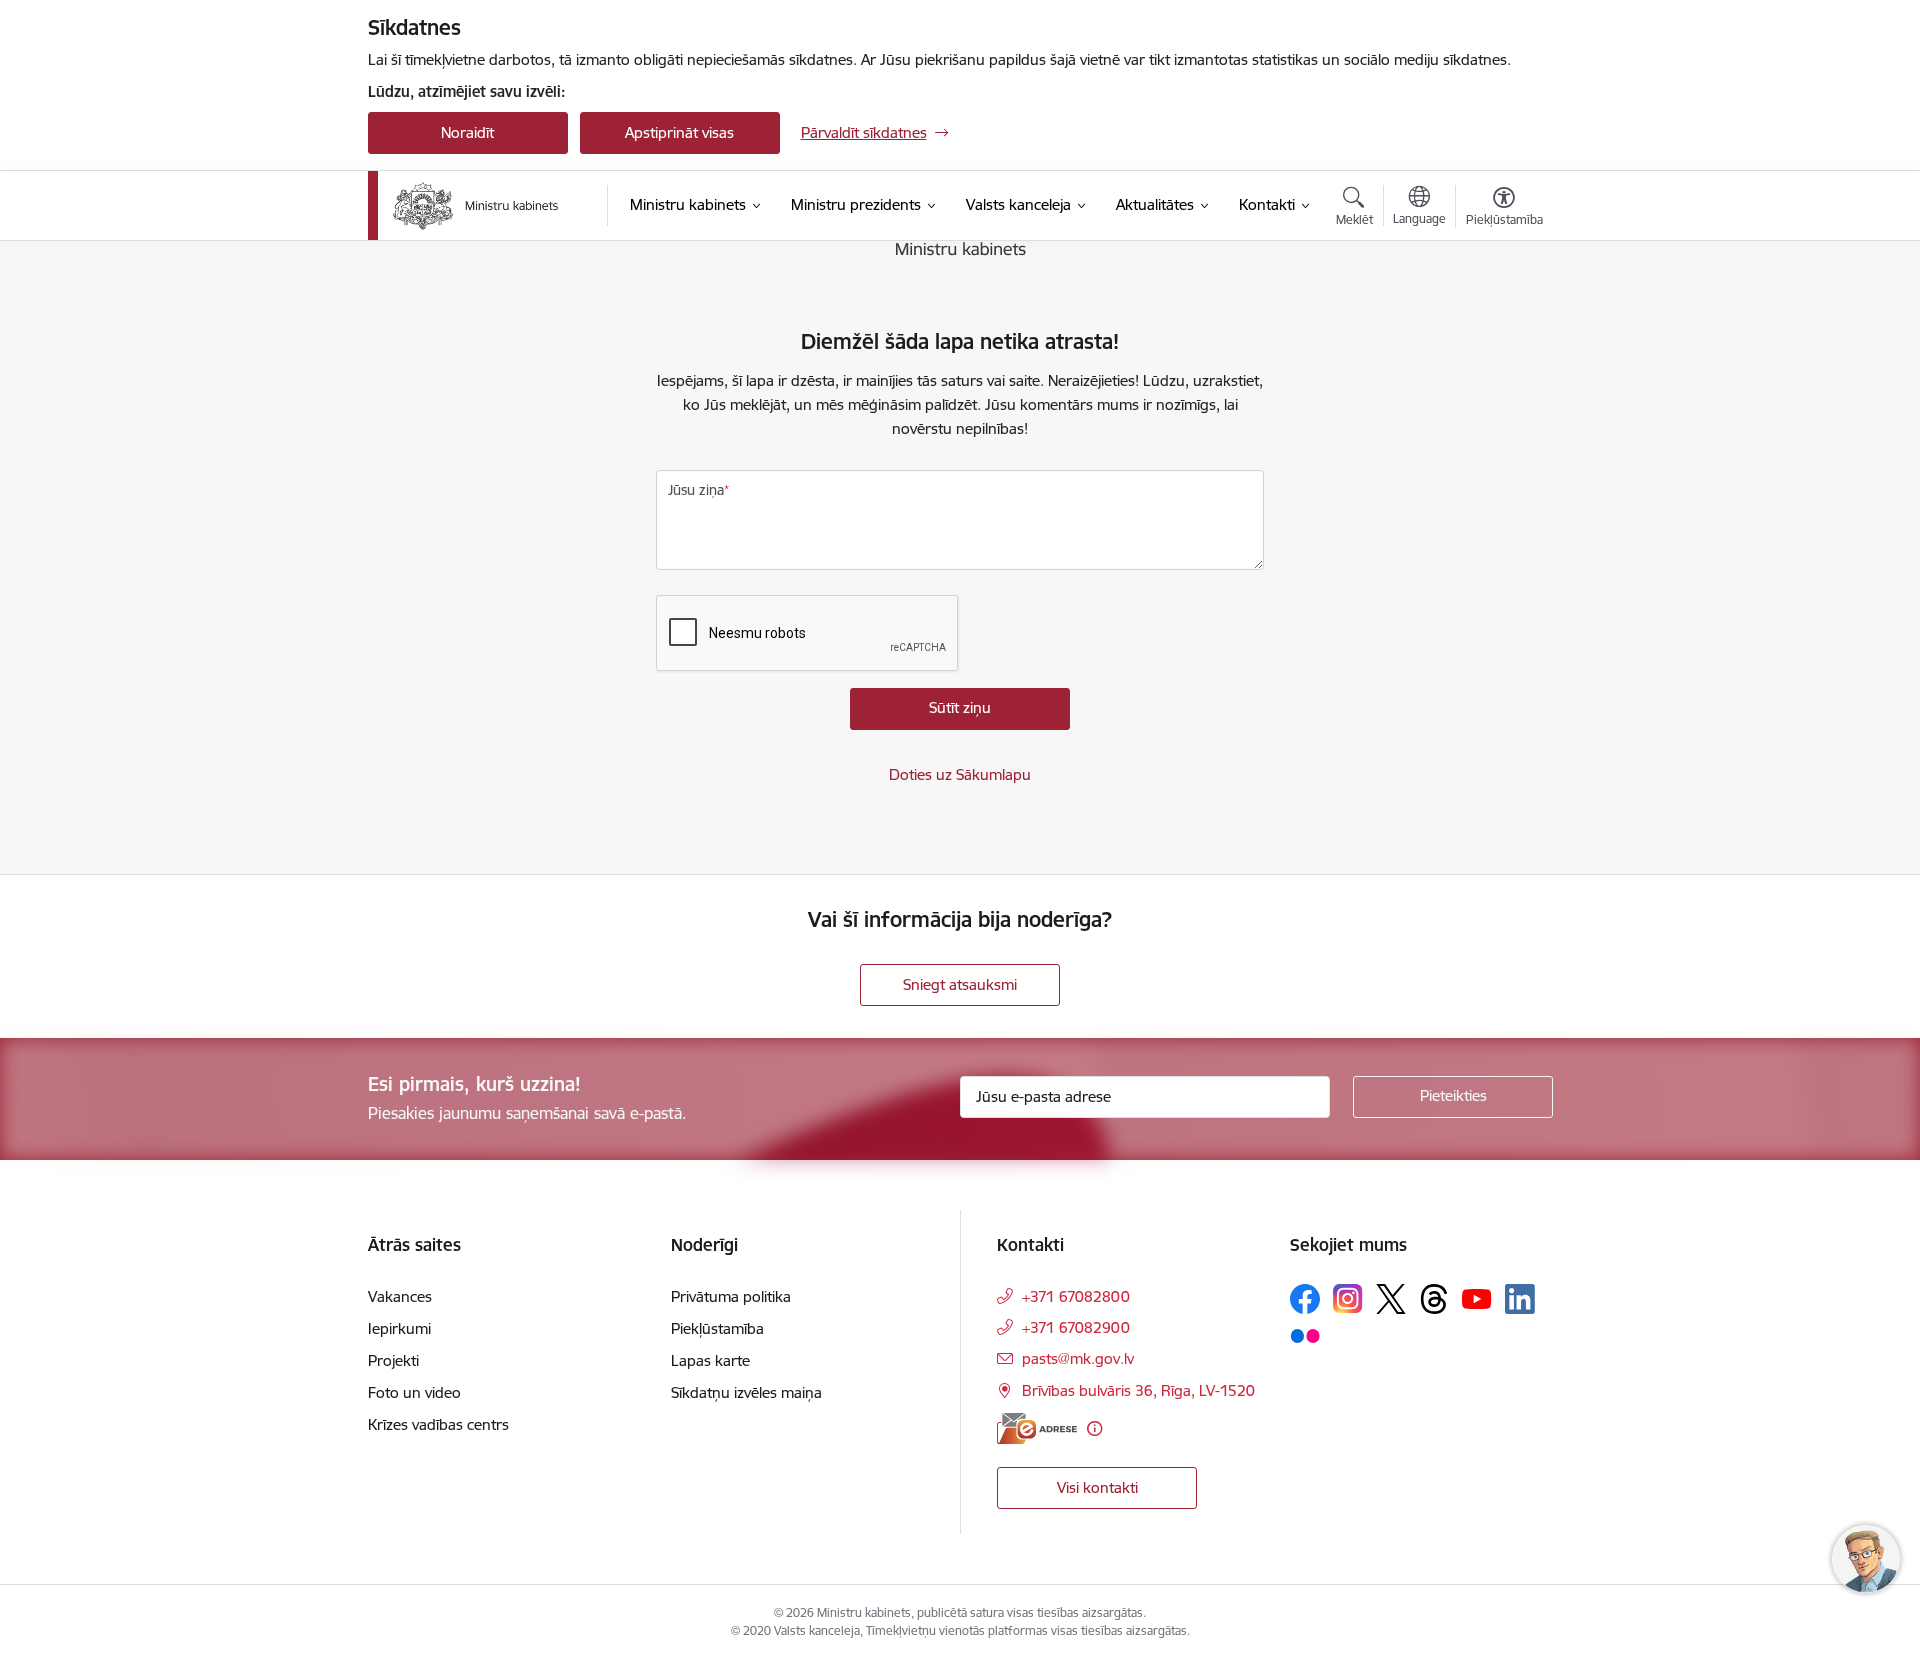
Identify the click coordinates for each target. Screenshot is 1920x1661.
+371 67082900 (1076, 1327)
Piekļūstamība (717, 1328)
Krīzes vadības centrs (438, 1424)
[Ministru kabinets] (476, 206)
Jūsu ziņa (696, 490)
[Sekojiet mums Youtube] (1477, 1298)
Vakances (400, 1296)
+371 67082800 (1076, 1296)
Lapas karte (710, 1360)
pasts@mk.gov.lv (1078, 1358)
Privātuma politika (731, 1296)
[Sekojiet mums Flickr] (1305, 1335)
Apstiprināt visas (679, 132)
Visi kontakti (1097, 1487)
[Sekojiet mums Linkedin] (1520, 1299)
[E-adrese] (1037, 1428)
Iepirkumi (399, 1328)
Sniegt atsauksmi (960, 984)
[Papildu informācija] (1094, 1428)
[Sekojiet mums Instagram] (1348, 1298)
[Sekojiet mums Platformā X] (1391, 1299)
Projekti (393, 1360)
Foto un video (414, 1392)
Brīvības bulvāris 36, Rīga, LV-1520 (1138, 1390)
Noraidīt (467, 132)
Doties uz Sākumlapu (960, 774)
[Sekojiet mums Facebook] (1305, 1299)
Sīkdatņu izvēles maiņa (746, 1392)
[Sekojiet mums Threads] (1434, 1299)
